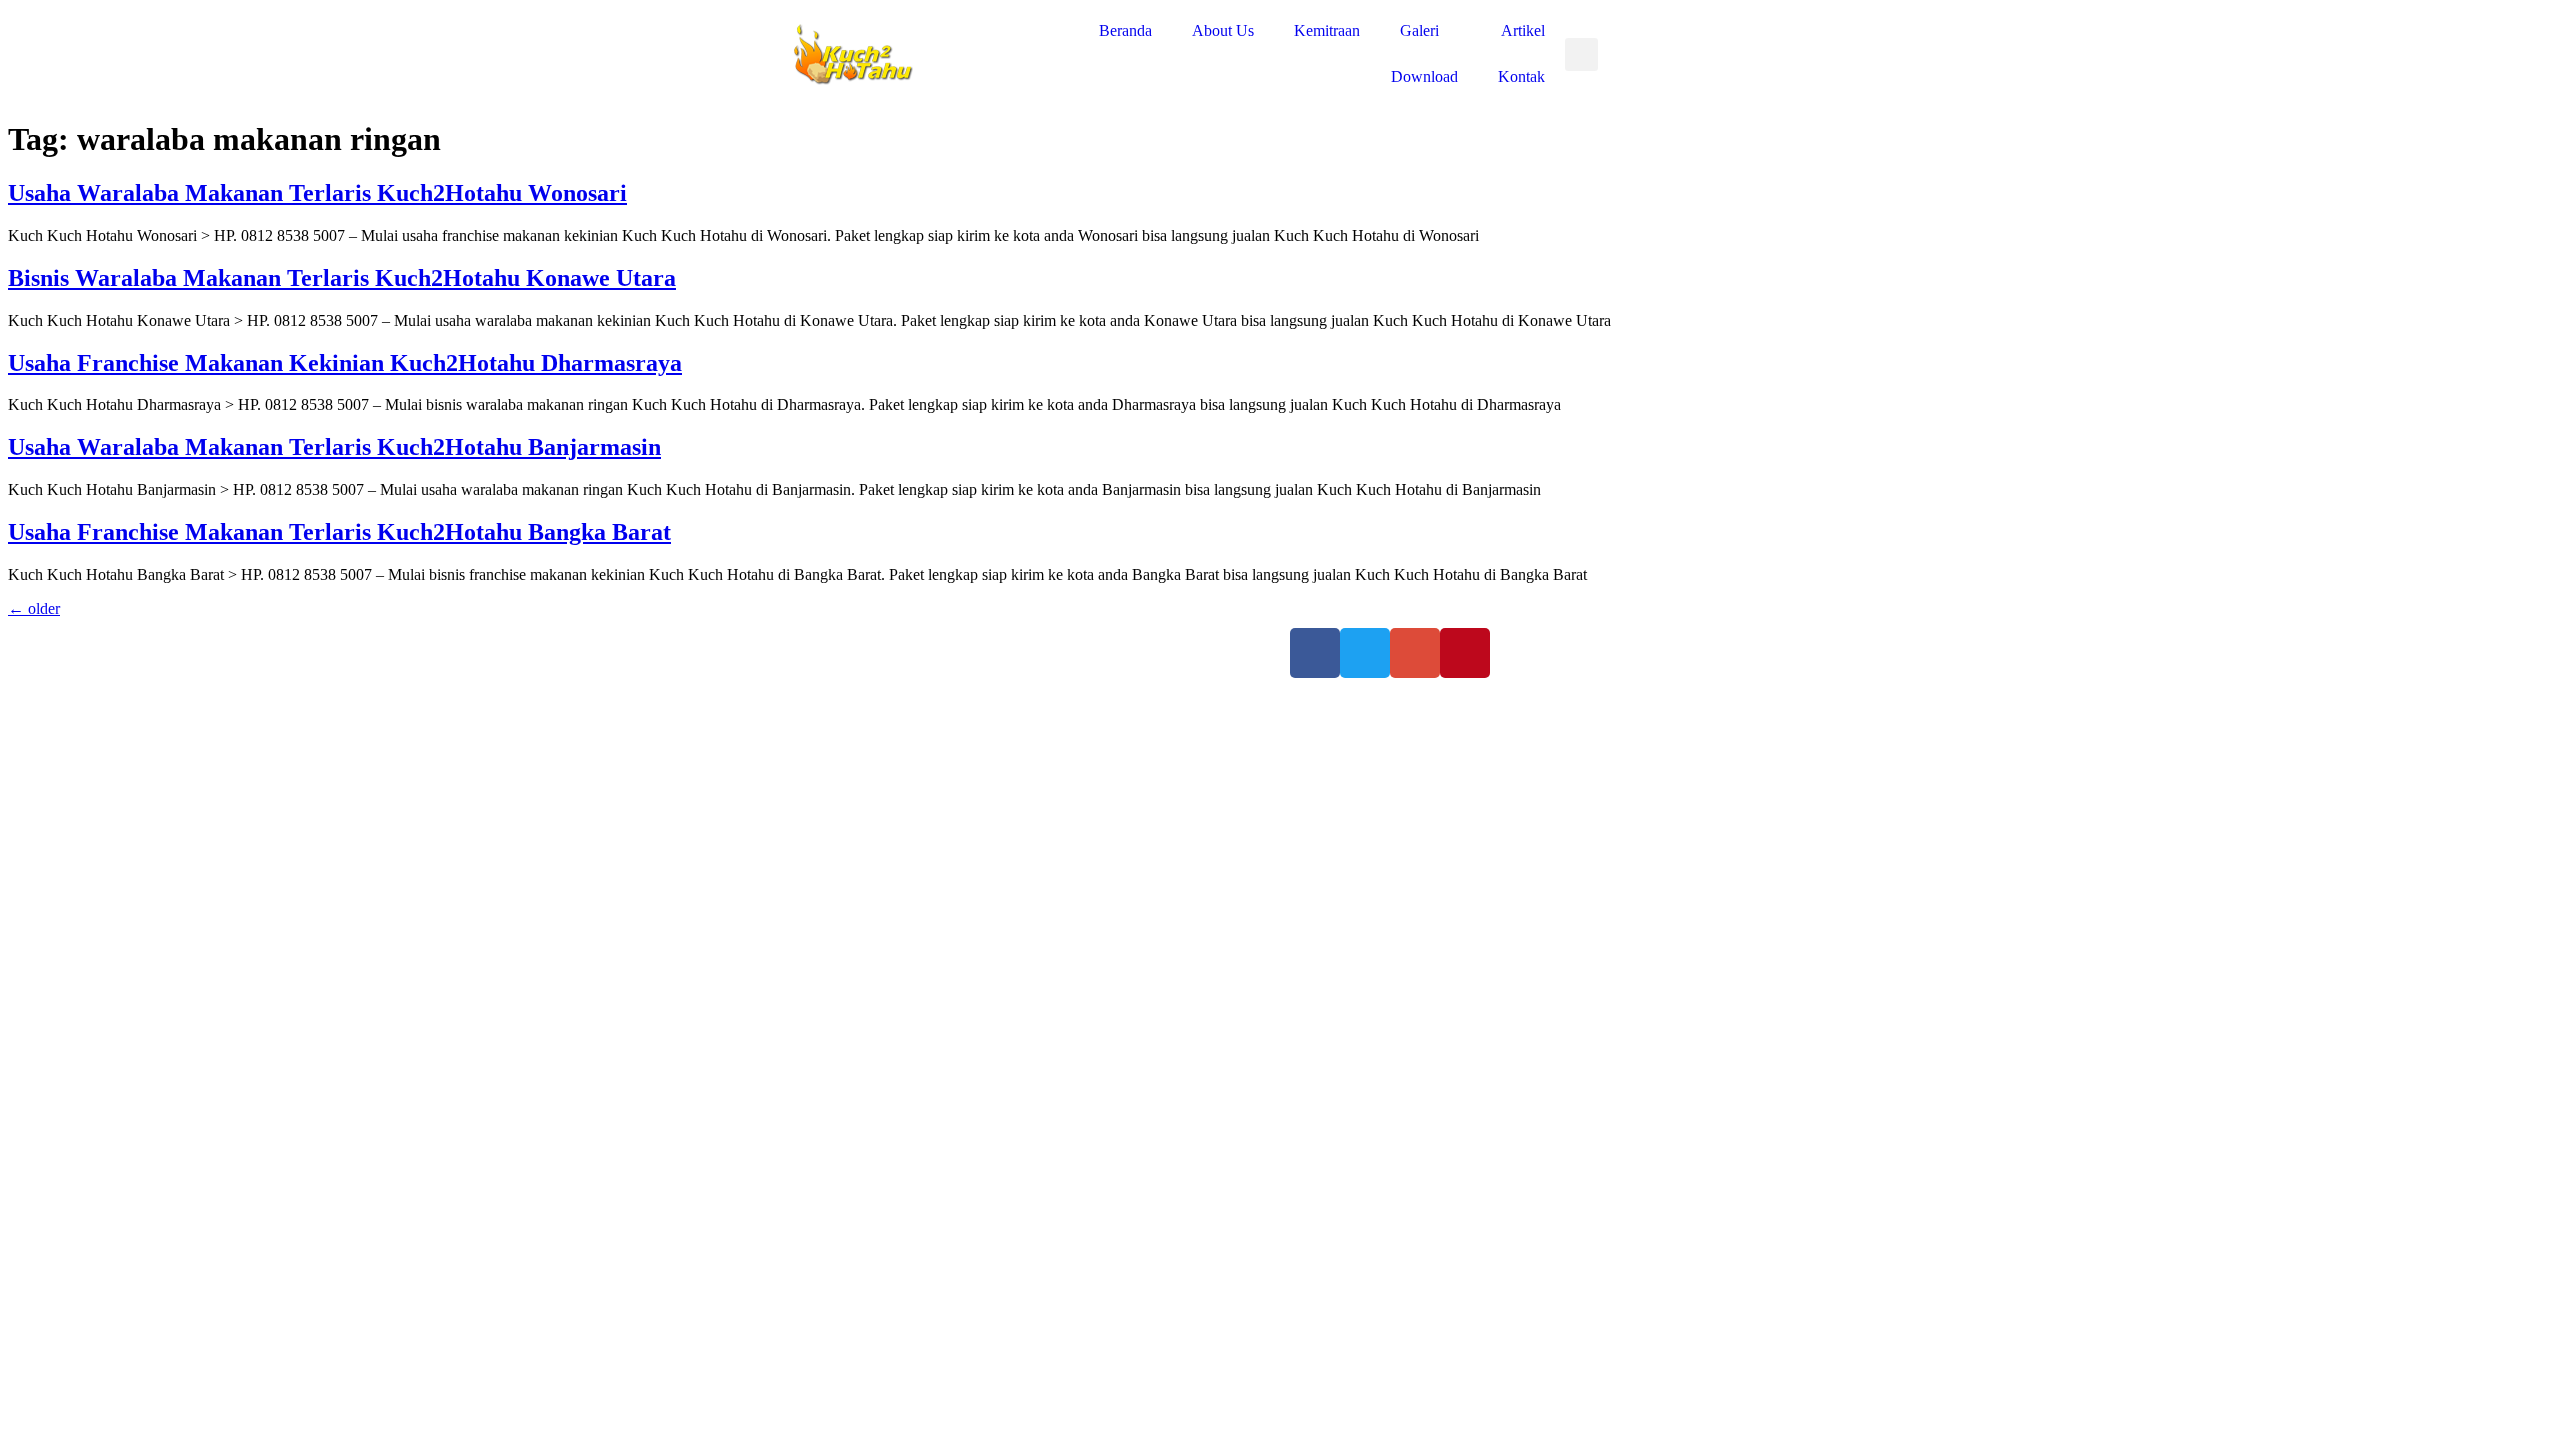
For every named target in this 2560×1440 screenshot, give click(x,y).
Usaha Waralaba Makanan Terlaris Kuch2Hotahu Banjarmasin (334, 447)
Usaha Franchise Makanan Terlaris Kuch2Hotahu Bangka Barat (339, 532)
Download (1424, 76)
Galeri (1419, 30)
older (34, 608)
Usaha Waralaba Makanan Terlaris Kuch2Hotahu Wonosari (317, 193)
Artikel (1523, 30)
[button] (1581, 54)
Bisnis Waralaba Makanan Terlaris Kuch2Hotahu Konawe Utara (342, 278)
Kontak (1521, 76)
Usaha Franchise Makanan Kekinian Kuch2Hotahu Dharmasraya (345, 363)
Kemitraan (1327, 30)
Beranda (1125, 30)
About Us (1223, 30)
